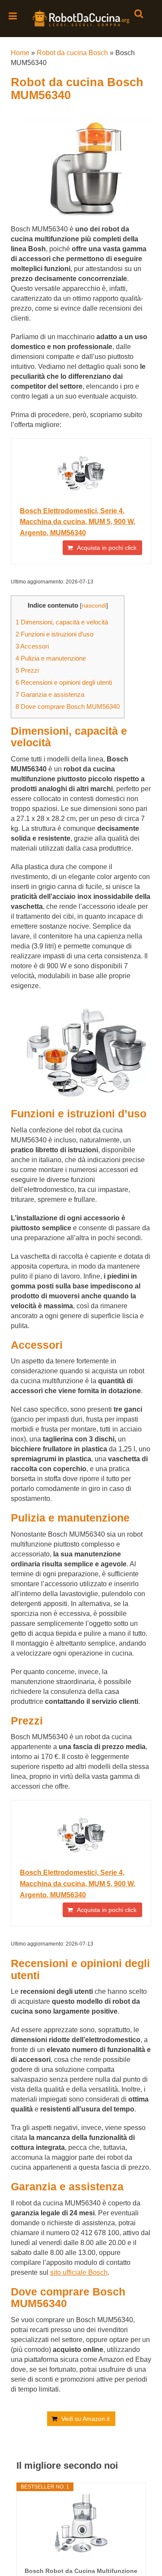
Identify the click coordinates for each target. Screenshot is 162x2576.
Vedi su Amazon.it (86, 2419)
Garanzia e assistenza (50, 694)
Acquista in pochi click (107, 548)
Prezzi (27, 670)
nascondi (94, 606)
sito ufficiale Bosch (79, 2272)
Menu (13, 16)
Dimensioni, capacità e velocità (62, 622)
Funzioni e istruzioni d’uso (54, 634)
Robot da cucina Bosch (72, 53)
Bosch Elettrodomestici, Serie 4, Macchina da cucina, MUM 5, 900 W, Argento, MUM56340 (78, 522)
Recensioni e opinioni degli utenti (64, 682)
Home (20, 53)
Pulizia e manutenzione (51, 658)
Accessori (32, 646)
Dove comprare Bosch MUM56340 (68, 706)
